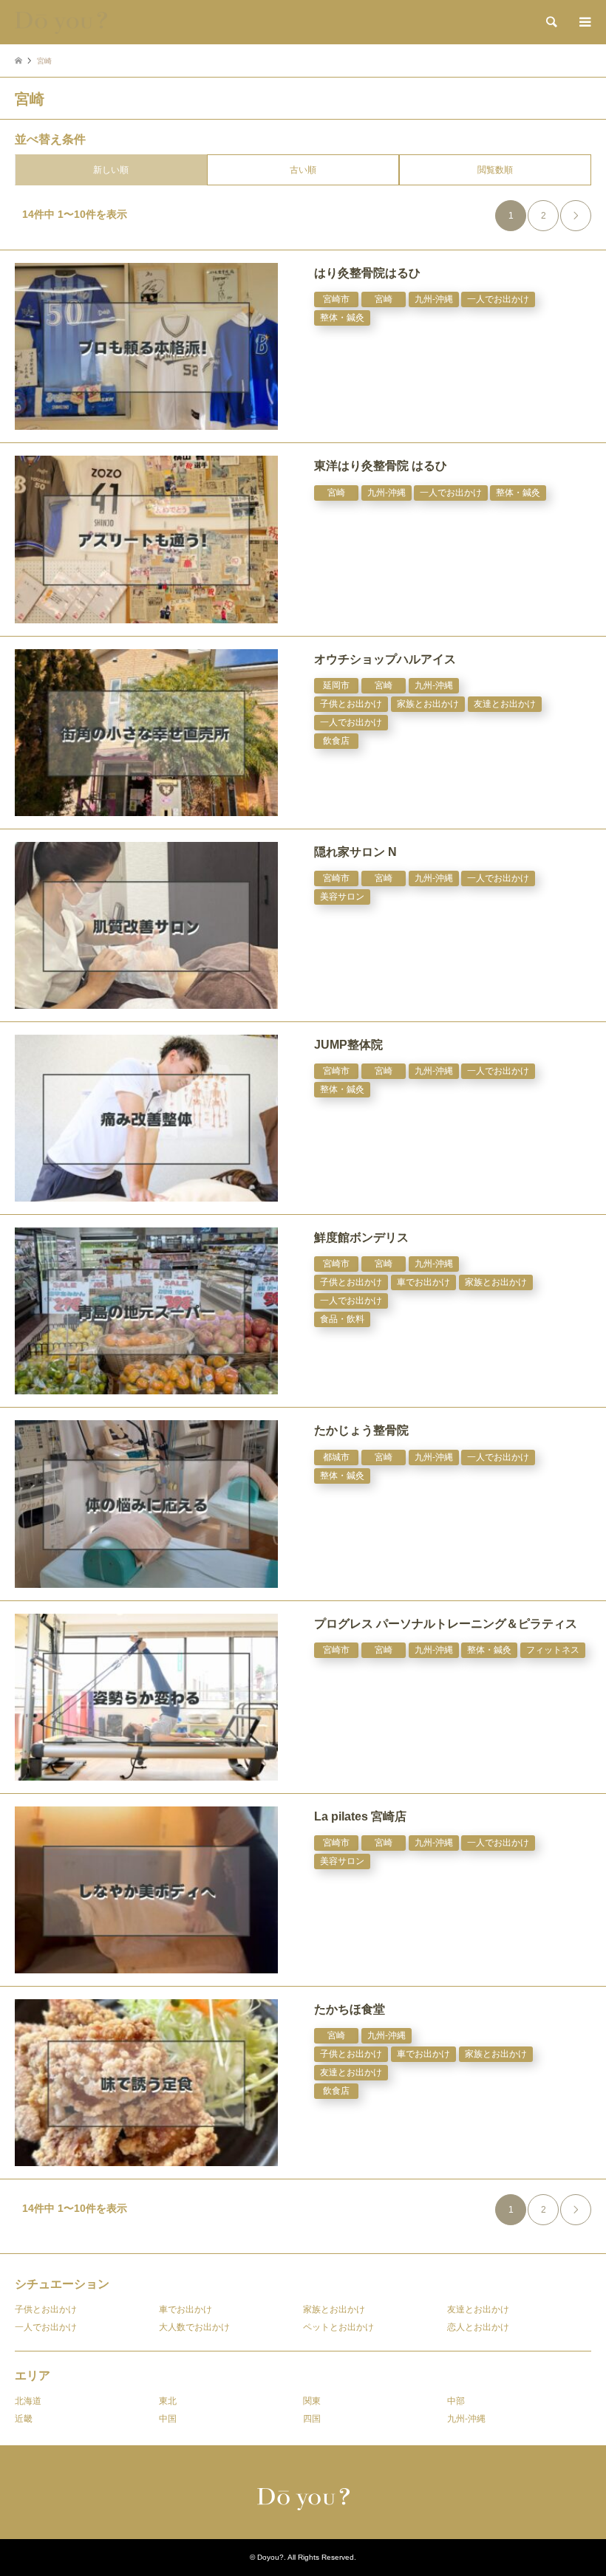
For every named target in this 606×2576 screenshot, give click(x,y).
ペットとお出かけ (338, 2327)
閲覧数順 (495, 170)
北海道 (28, 2401)
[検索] (551, 22)
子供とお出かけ (46, 2309)
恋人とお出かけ (478, 2327)
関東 (312, 2401)
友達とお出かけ (478, 2309)
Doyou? (270, 2557)
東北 (168, 2401)
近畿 (24, 2419)
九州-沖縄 (466, 2419)
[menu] (584, 22)
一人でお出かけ (46, 2327)
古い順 (303, 170)
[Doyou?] (61, 22)
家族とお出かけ (334, 2309)
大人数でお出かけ (194, 2327)
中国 (168, 2419)
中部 (456, 2401)
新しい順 (111, 170)
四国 (312, 2419)
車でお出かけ (185, 2309)
